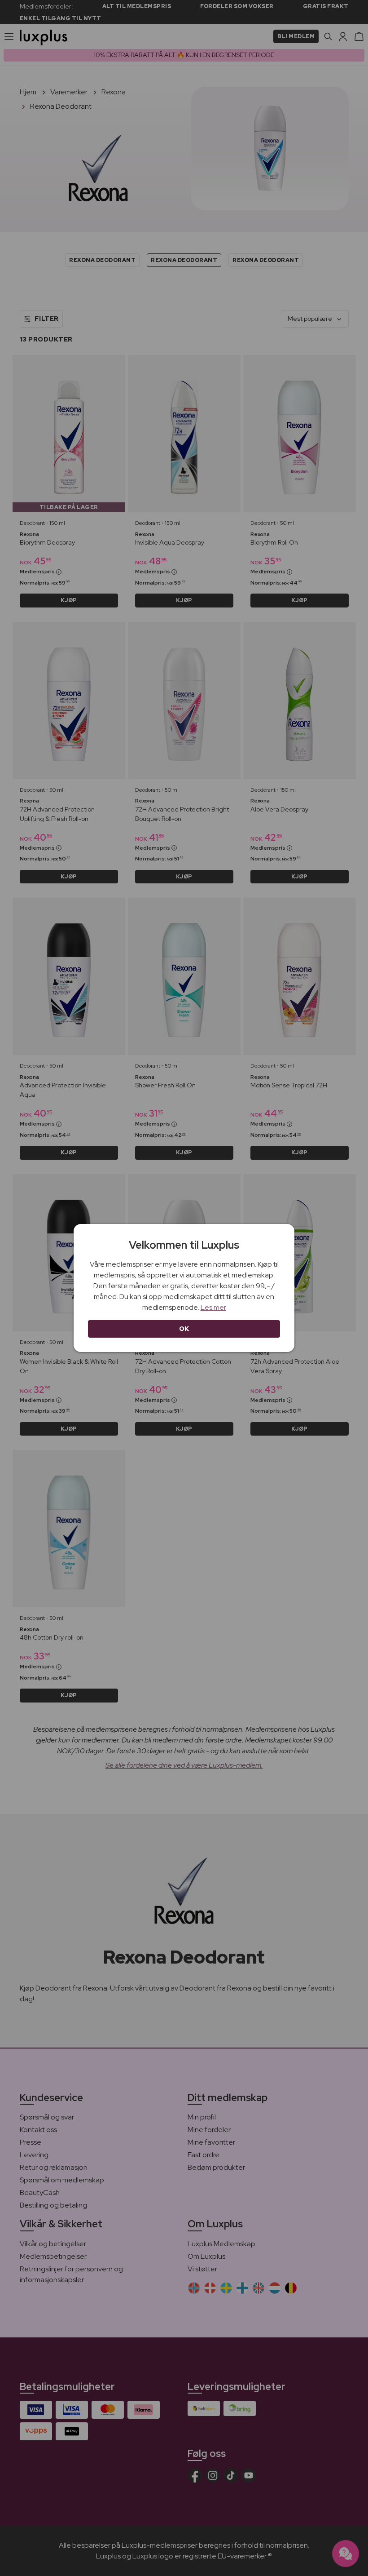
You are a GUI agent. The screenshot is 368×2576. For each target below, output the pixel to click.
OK (184, 1329)
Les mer (213, 1307)
